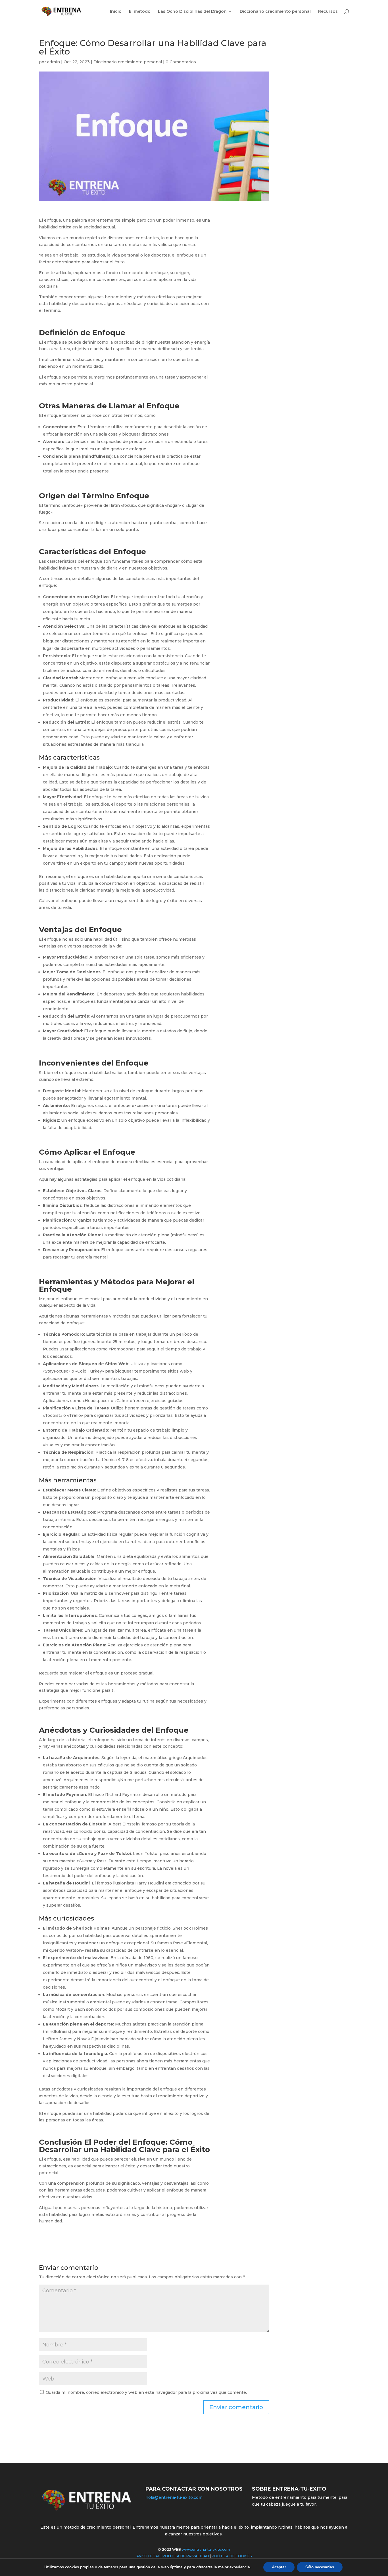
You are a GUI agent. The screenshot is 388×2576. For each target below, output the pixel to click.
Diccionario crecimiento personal (275, 12)
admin (54, 62)
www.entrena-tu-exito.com (206, 2549)
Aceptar (279, 2567)
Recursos (328, 12)
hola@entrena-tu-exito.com (174, 2497)
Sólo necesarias (320, 2567)
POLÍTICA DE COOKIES (232, 2556)
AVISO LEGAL (148, 2556)
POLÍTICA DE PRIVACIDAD (186, 2556)
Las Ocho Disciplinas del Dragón (192, 12)
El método (140, 12)
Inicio (116, 12)
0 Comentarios (181, 62)
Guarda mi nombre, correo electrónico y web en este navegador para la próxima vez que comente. (146, 2392)
